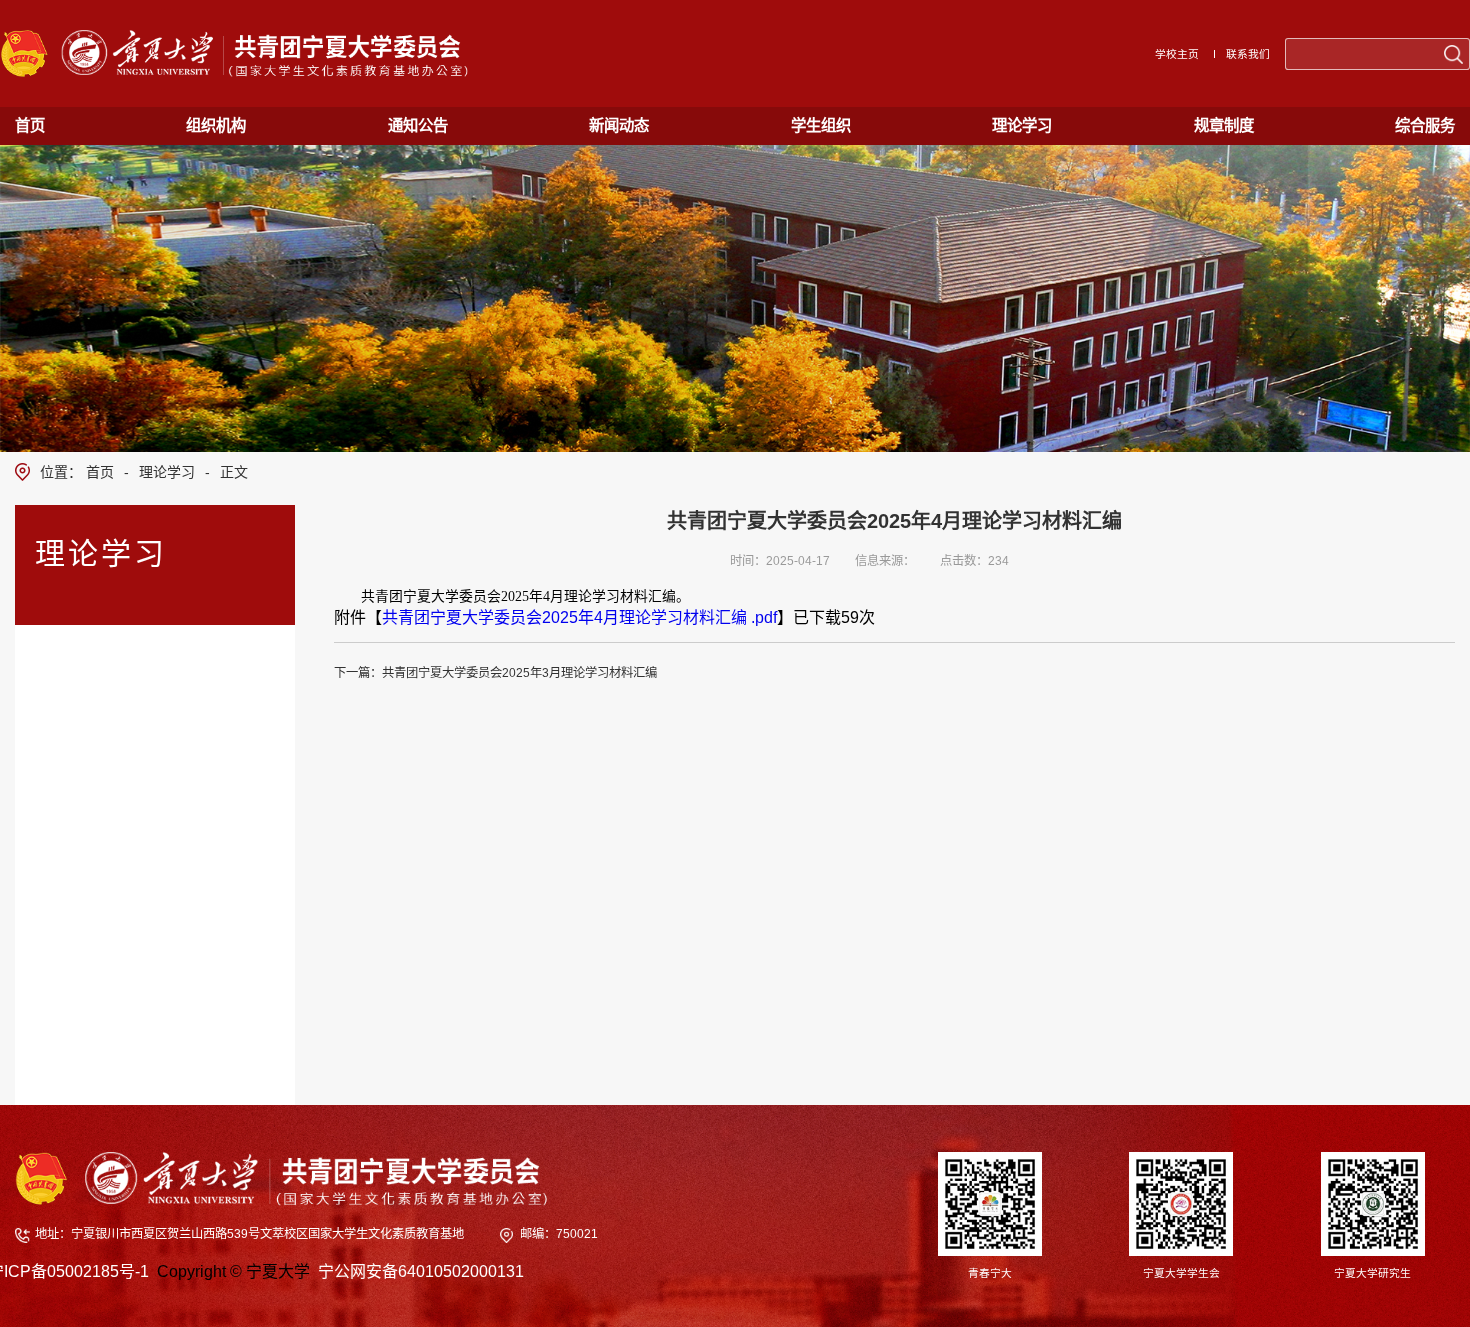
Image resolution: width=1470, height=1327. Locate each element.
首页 (100, 472)
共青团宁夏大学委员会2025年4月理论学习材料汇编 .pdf (579, 617)
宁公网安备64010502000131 (421, 1271)
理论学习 (167, 472)
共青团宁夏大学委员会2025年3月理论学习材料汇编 (519, 673)
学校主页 (1177, 54)
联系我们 (1248, 54)
